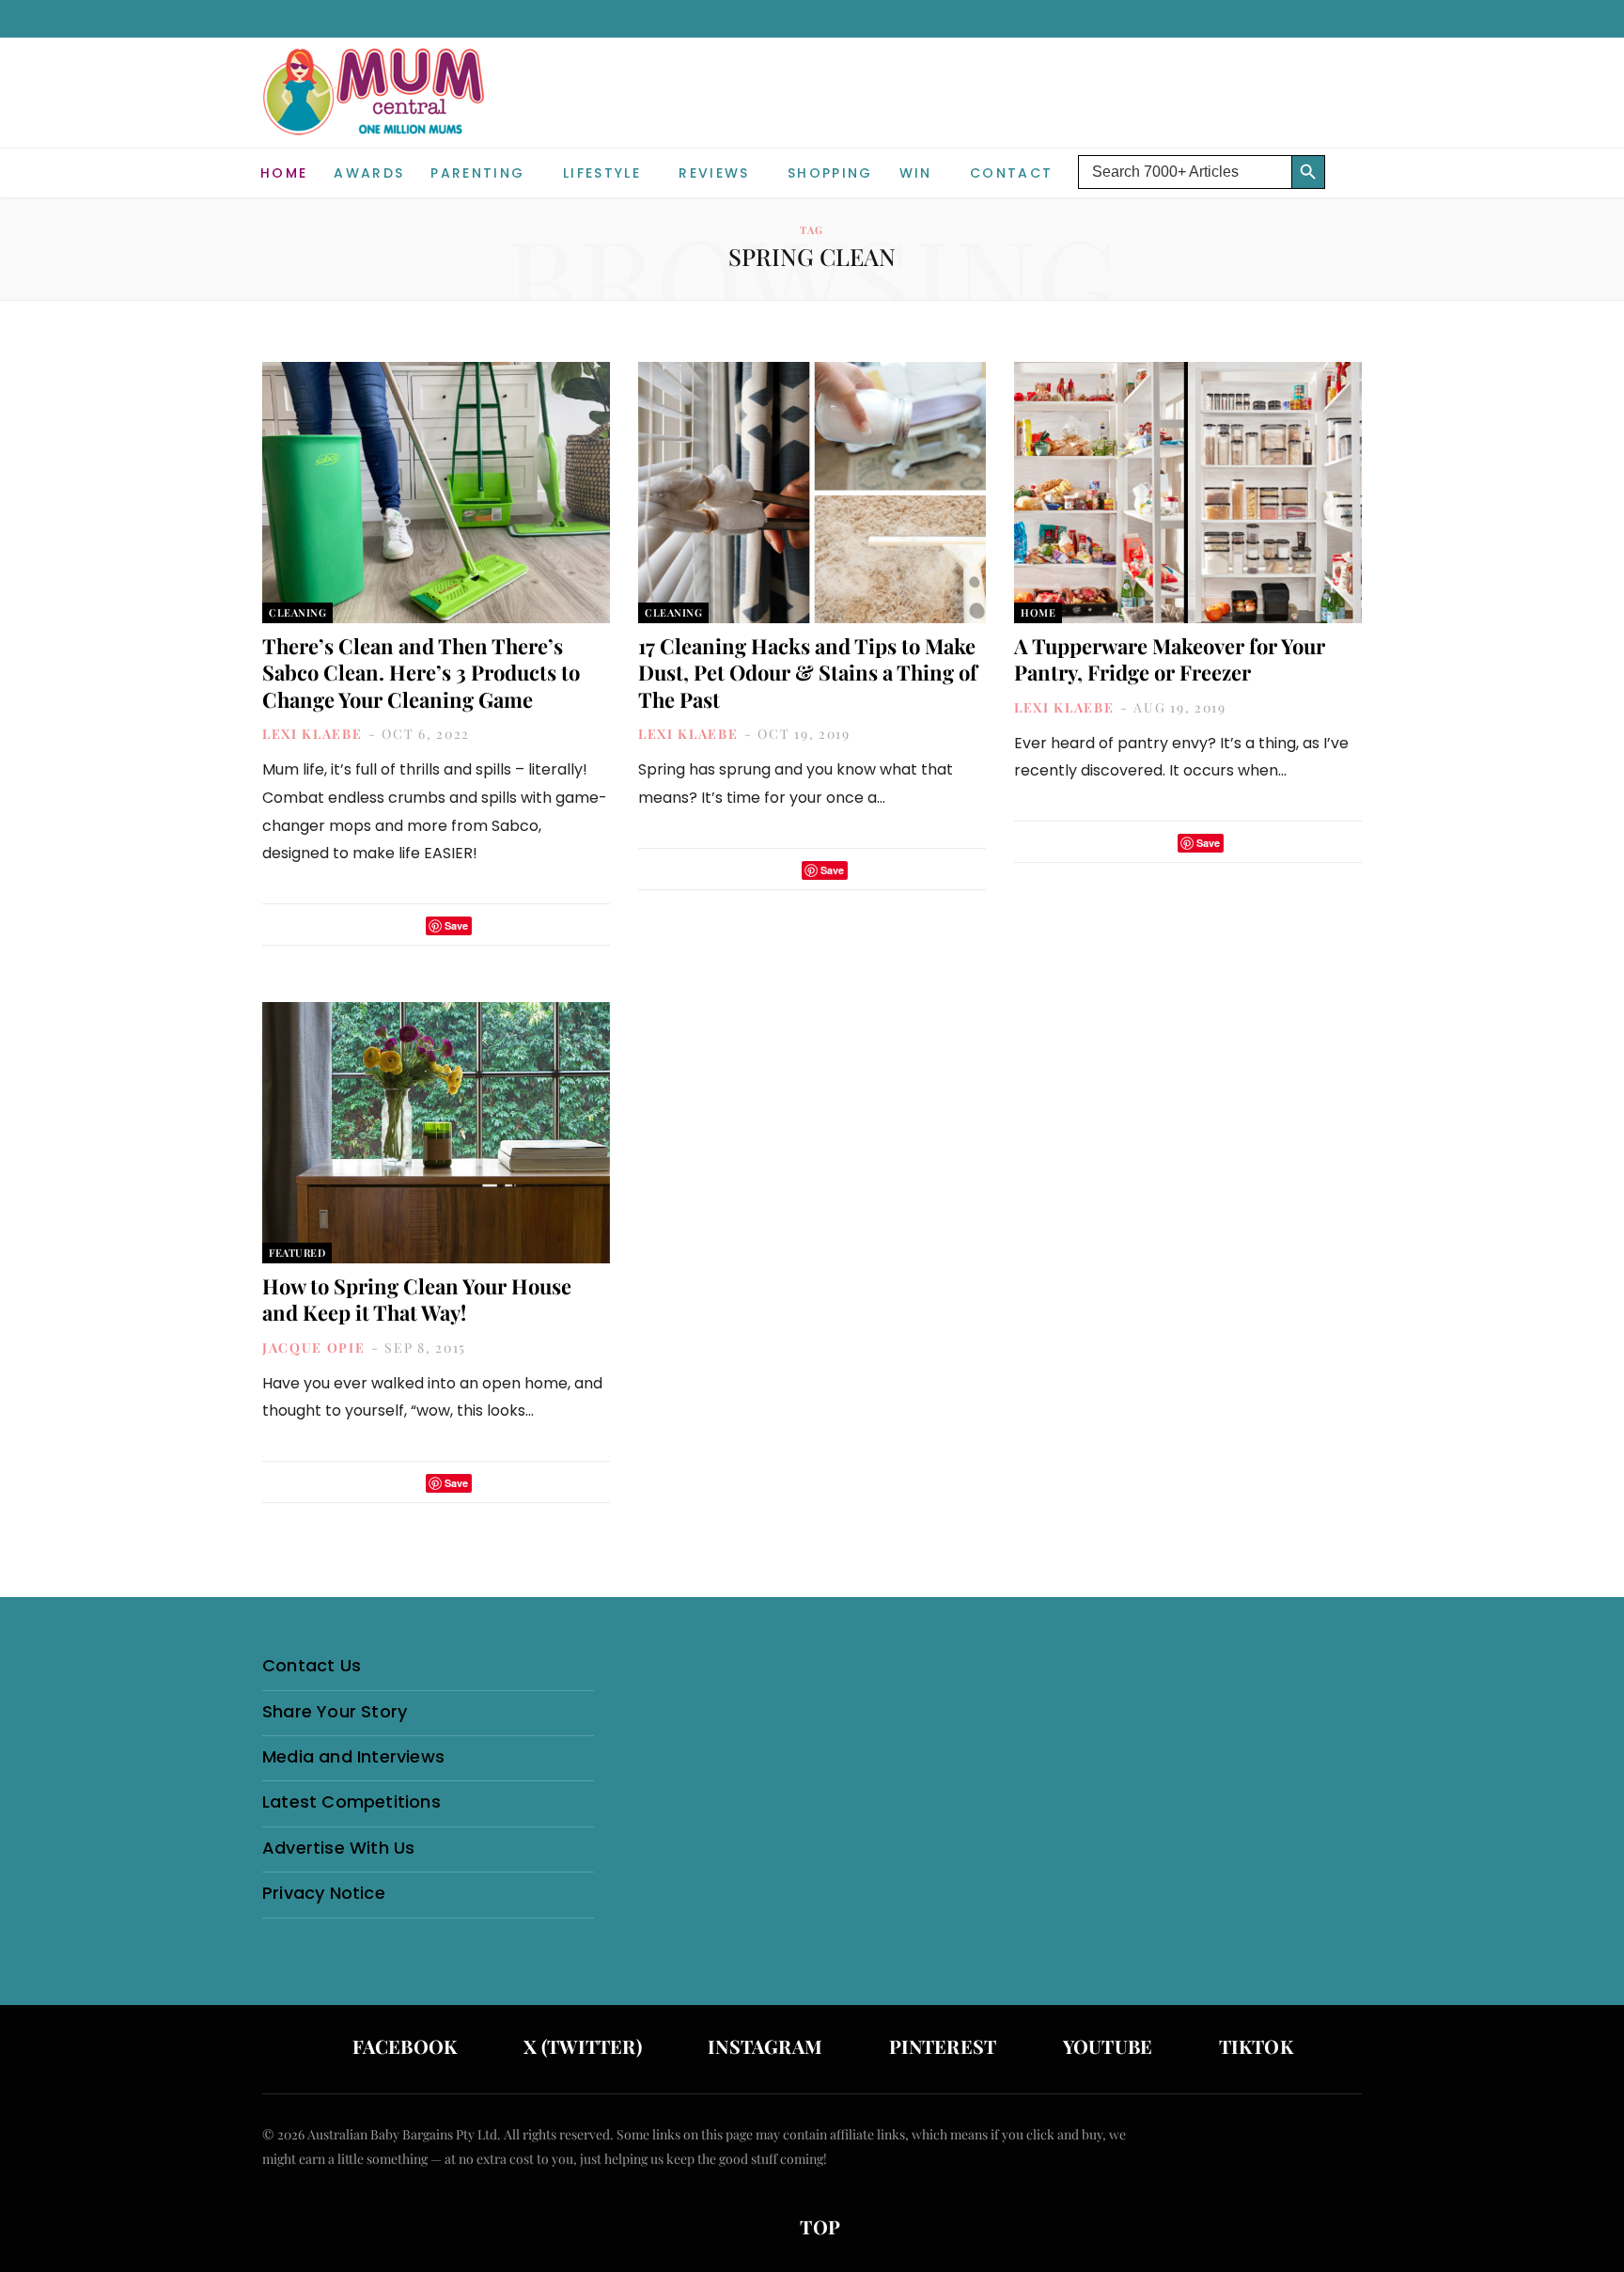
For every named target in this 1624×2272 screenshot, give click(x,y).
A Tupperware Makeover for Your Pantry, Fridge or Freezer (1170, 659)
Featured (297, 1253)
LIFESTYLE (602, 173)
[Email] (492, 925)
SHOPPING (830, 173)
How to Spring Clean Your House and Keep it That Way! (417, 1300)
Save (456, 925)
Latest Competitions (351, 1802)
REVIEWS (714, 173)
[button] (1348, 158)
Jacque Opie (313, 1348)
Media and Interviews (353, 1756)
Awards (369, 173)
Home (284, 173)
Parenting (477, 173)
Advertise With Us (338, 1848)
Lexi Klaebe (312, 734)
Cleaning (297, 612)
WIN (916, 173)
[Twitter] (406, 925)
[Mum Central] (376, 110)
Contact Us (312, 1665)
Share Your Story (335, 1711)
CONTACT (1011, 173)
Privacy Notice (324, 1893)
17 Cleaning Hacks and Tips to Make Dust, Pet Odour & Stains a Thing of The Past (808, 673)
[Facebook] (382, 925)
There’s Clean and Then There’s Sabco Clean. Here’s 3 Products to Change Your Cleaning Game (421, 673)
